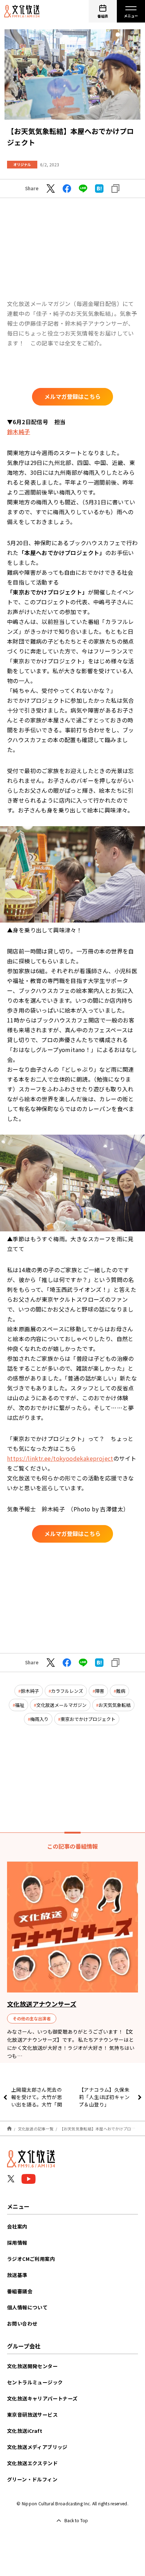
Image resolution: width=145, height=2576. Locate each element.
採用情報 (17, 2243)
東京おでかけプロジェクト (88, 1719)
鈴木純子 (19, 432)
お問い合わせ (22, 2323)
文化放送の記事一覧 (36, 2129)
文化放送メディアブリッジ (37, 2447)
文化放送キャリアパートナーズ (42, 2398)
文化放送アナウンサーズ (42, 2004)
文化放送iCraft (25, 2431)
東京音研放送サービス (32, 2415)
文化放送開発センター (32, 2366)
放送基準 (17, 2275)
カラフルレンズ (67, 1691)
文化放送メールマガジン (61, 1705)
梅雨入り (39, 1719)
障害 (100, 1691)
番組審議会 (20, 2291)
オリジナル (22, 164)
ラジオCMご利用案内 (31, 2259)
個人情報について (27, 2307)
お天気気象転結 (115, 1705)
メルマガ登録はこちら (72, 396)
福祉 (20, 1705)
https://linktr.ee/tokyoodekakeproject (60, 1458)
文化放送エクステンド (32, 2463)
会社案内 (17, 2226)
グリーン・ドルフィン (32, 2479)
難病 (121, 1691)
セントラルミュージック (35, 2382)
